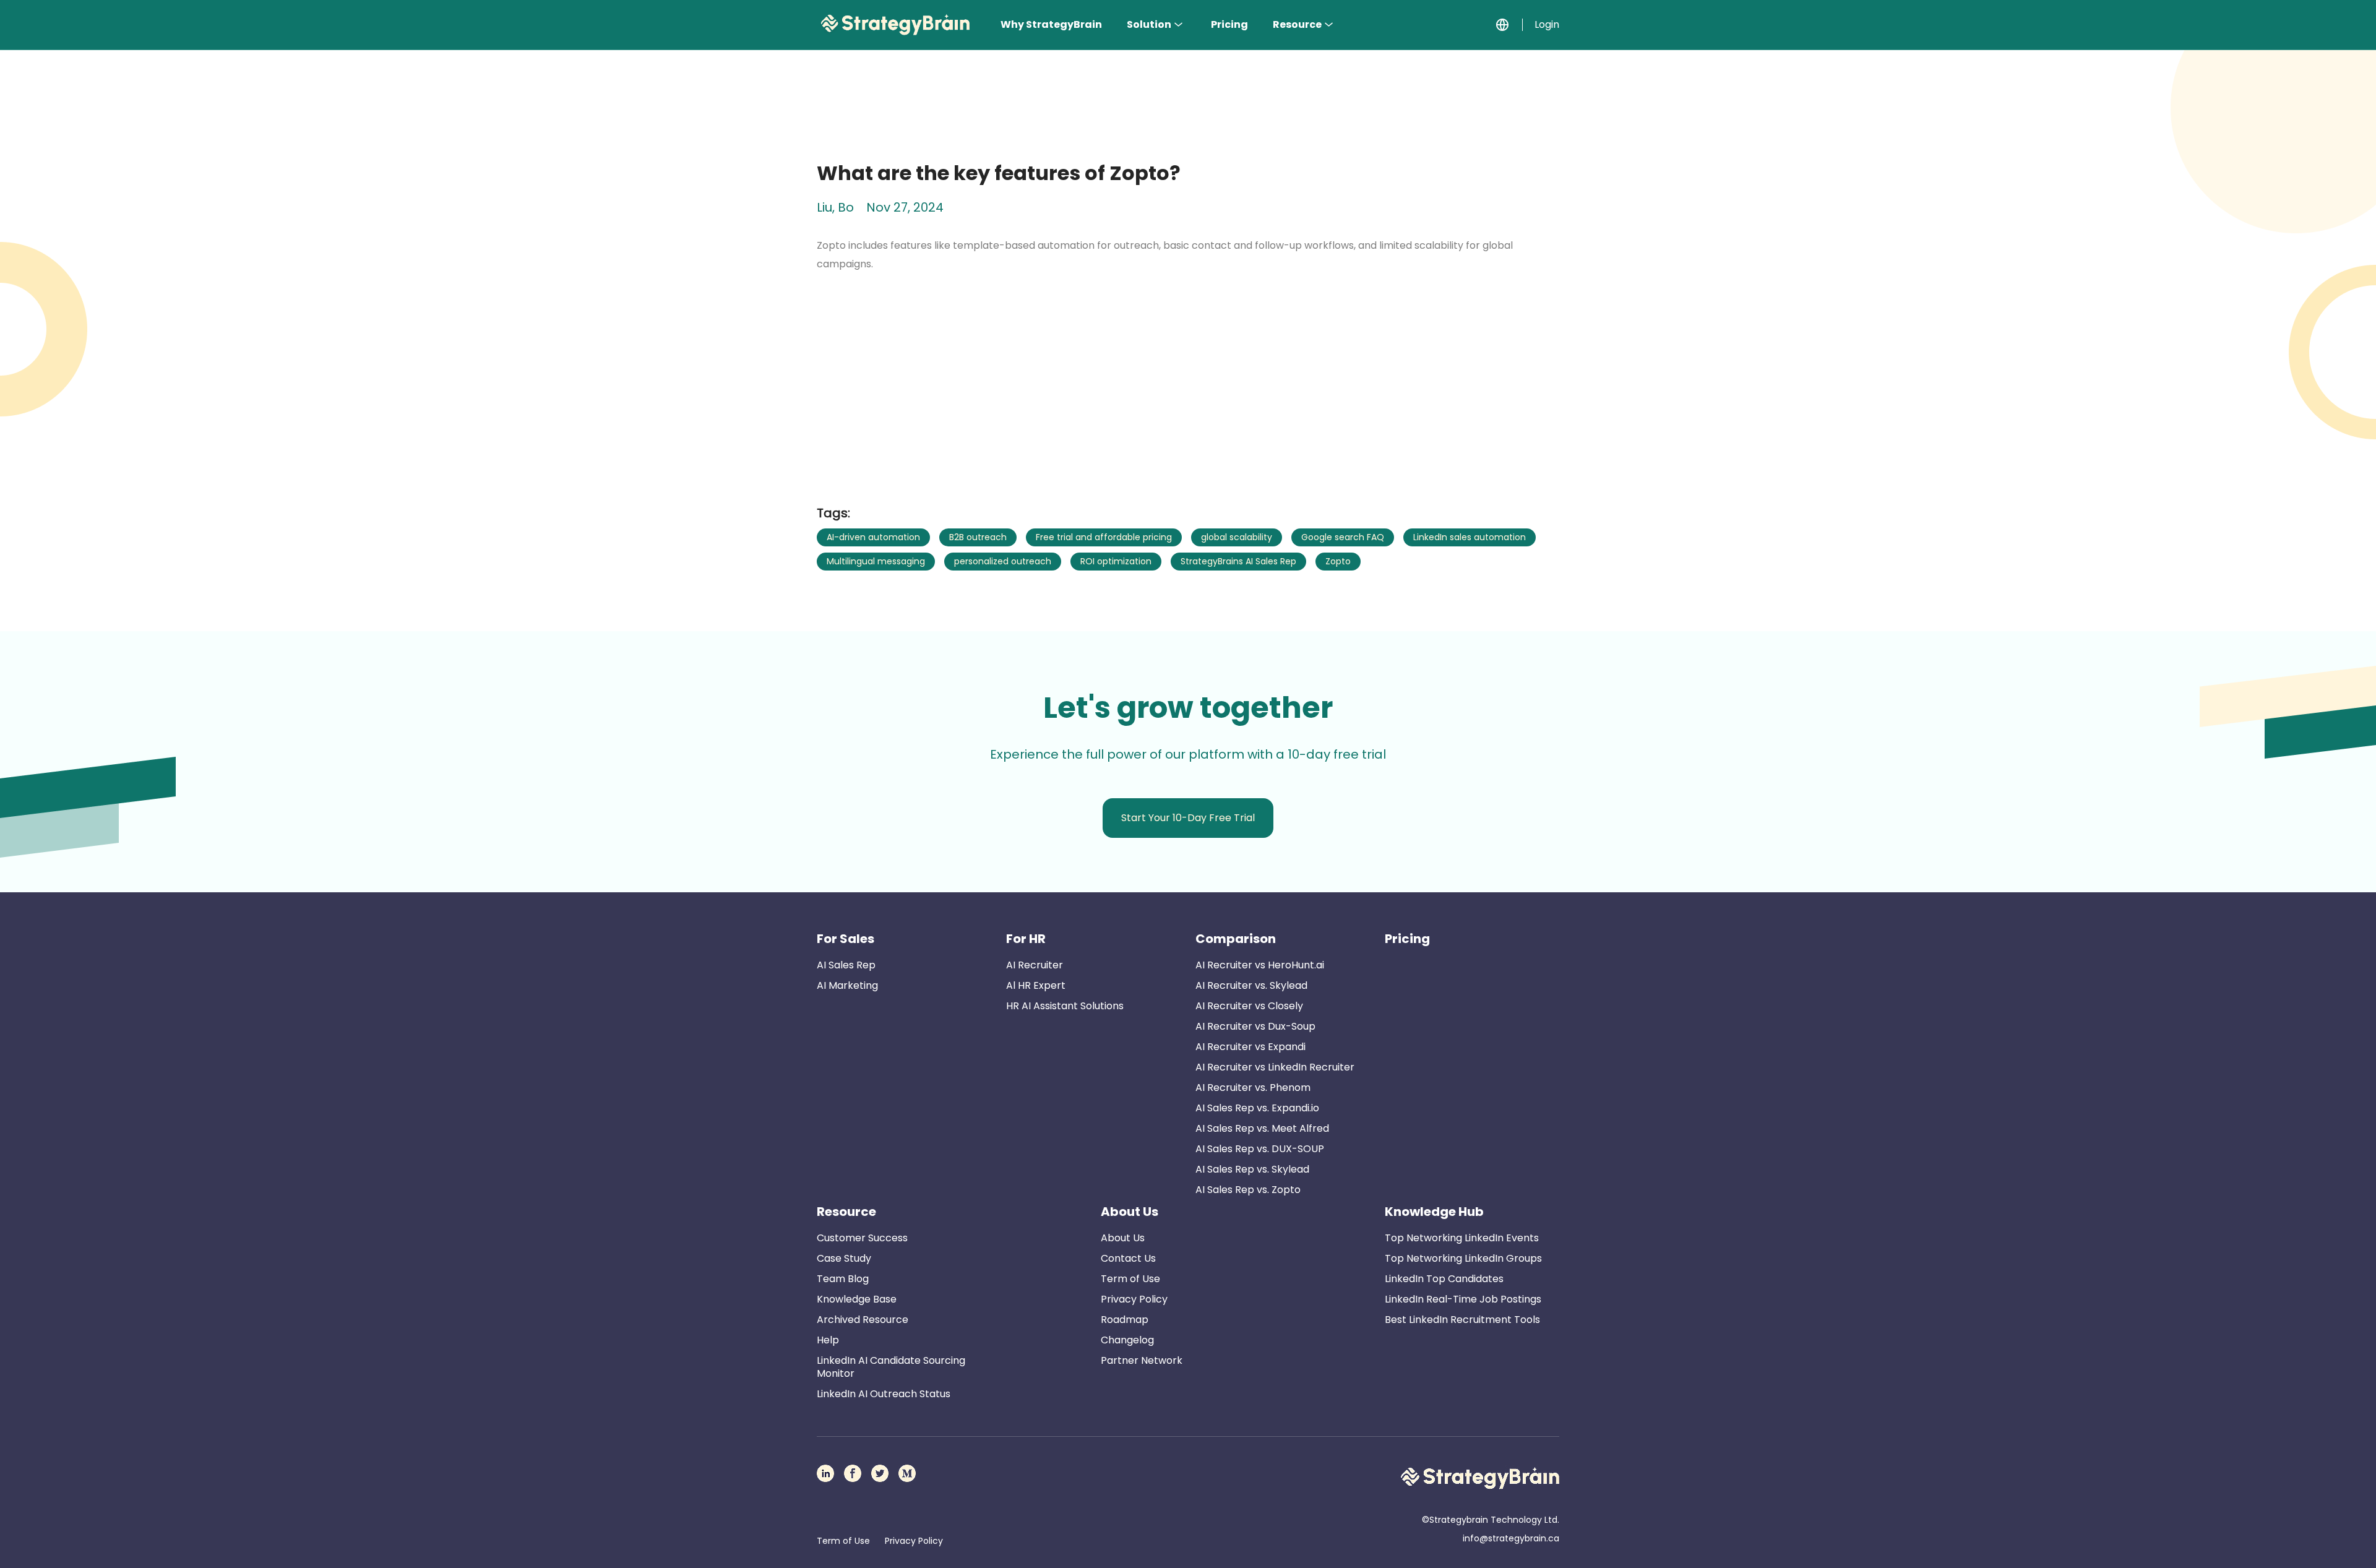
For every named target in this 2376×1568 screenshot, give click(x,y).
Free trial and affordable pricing (1104, 537)
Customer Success (862, 1238)
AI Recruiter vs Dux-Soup (1255, 1026)
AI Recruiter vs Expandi (1250, 1047)
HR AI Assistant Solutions (1065, 1006)
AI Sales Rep (846, 965)
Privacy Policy (1134, 1299)
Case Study (844, 1258)
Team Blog (843, 1279)
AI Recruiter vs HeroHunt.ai (1260, 965)
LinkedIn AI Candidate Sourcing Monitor (891, 1367)
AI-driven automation (873, 537)
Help (828, 1340)
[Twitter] (880, 1473)
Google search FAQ (1343, 537)
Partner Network (1142, 1360)
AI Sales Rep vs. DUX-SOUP (1260, 1149)
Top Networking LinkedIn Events (1462, 1238)
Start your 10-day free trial (1188, 818)
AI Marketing (847, 985)
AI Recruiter (1035, 965)
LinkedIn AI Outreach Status (884, 1394)
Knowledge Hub (1434, 1212)
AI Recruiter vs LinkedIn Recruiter (1275, 1067)
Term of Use (1130, 1279)
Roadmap (1125, 1320)
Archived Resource (863, 1320)
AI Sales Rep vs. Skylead (1252, 1169)
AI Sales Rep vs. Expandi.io (1257, 1108)
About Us (1130, 1212)
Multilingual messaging (876, 561)
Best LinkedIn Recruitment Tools (1462, 1320)
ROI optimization (1116, 561)
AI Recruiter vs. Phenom (1253, 1088)
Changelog (1127, 1340)
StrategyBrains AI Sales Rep (1238, 561)
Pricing (1229, 24)
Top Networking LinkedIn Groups (1463, 1258)
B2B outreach (978, 537)
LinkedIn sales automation (1470, 537)
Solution (1149, 24)
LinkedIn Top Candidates (1444, 1279)
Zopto (1338, 561)
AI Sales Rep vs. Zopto (1248, 1190)
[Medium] (907, 1473)
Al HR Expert (1036, 985)
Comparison (1236, 939)
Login (1547, 24)
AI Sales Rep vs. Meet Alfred (1262, 1128)
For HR (1026, 939)
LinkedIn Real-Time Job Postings (1463, 1299)
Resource (1297, 24)
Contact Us (1128, 1258)
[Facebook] (853, 1473)
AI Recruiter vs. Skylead (1251, 985)
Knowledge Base (857, 1299)
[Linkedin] (825, 1473)
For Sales (846, 939)
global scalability (1237, 537)
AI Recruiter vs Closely (1249, 1006)
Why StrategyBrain (1051, 24)
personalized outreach (1003, 561)
